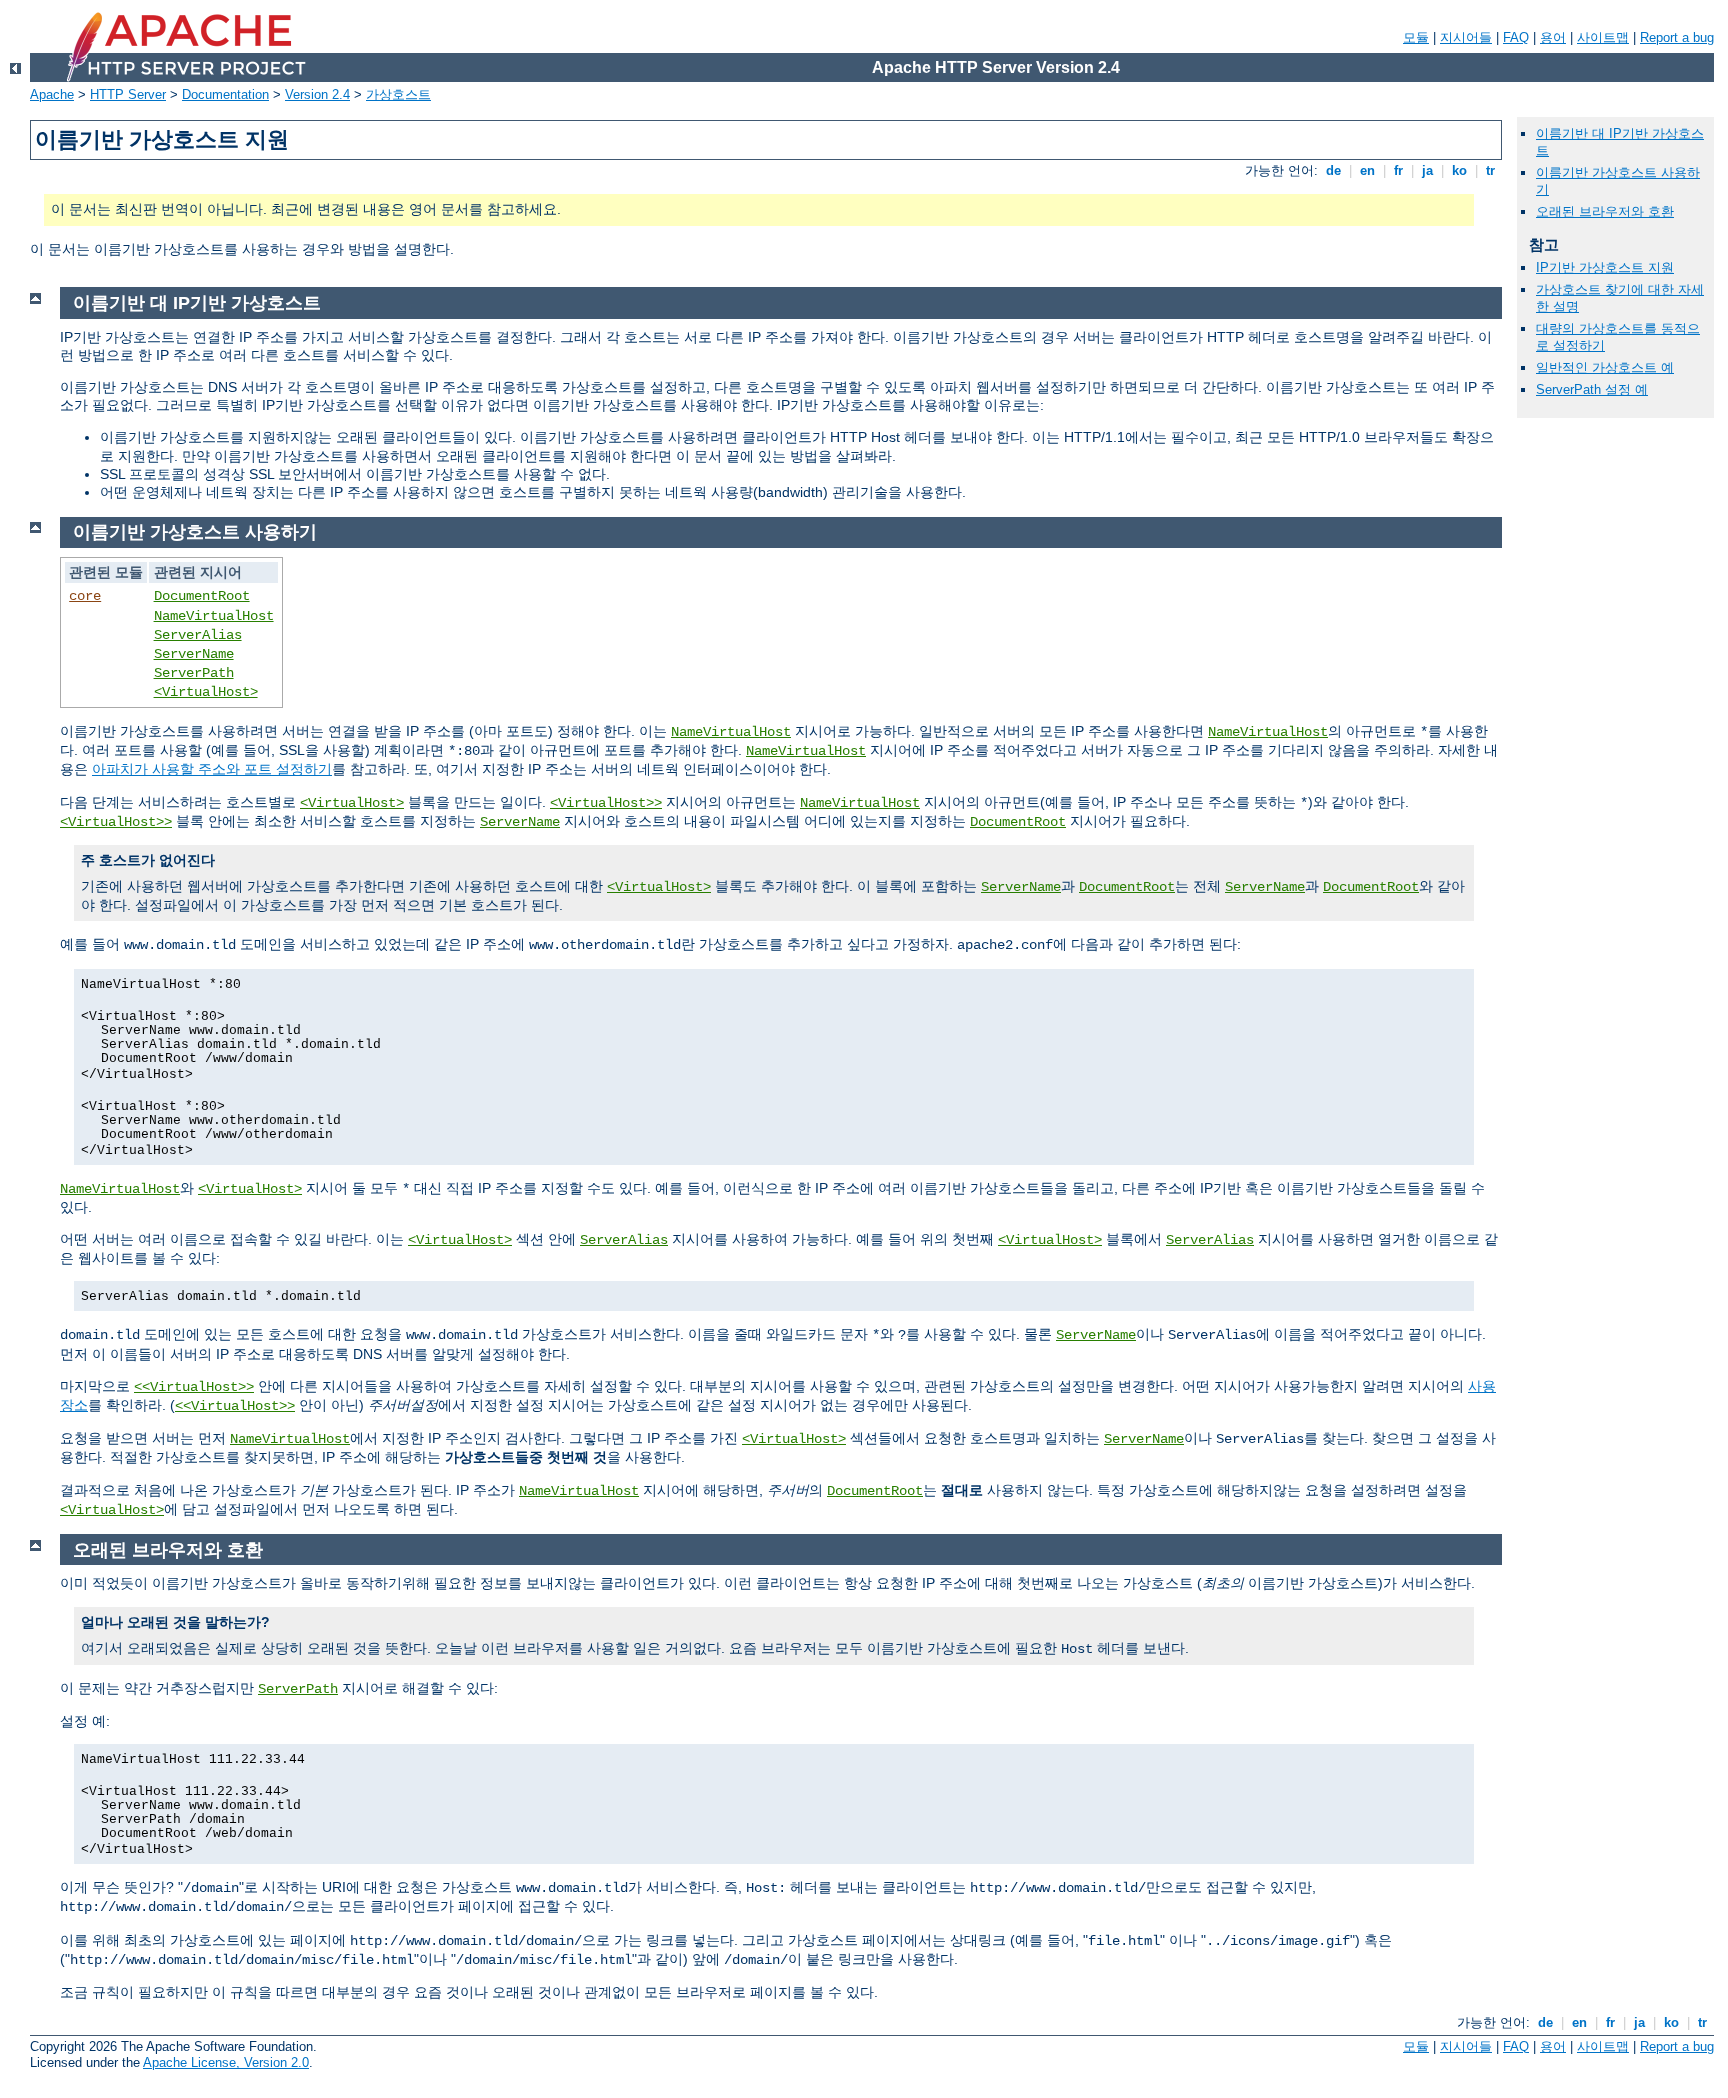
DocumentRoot (202, 596)
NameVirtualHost (214, 616)
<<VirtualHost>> (194, 1387)
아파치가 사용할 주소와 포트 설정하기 (212, 769)
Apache (52, 94)
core (85, 596)
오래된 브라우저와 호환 (1605, 211)
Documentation (225, 94)
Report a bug (1677, 37)
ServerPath (194, 673)
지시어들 (1466, 37)
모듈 (1416, 37)
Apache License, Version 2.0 (226, 2062)
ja (1427, 170)
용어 (1553, 37)
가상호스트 (398, 94)
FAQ (1516, 37)
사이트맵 (1603, 37)
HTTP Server (128, 94)
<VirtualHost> (206, 692)
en (1367, 170)
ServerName (194, 654)
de (1333, 170)
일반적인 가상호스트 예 (1605, 367)
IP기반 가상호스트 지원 (1605, 267)
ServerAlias (198, 635)
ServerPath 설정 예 (1592, 389)
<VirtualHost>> (606, 803)
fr (1398, 170)
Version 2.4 (317, 94)
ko (1459, 170)
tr (1490, 170)
